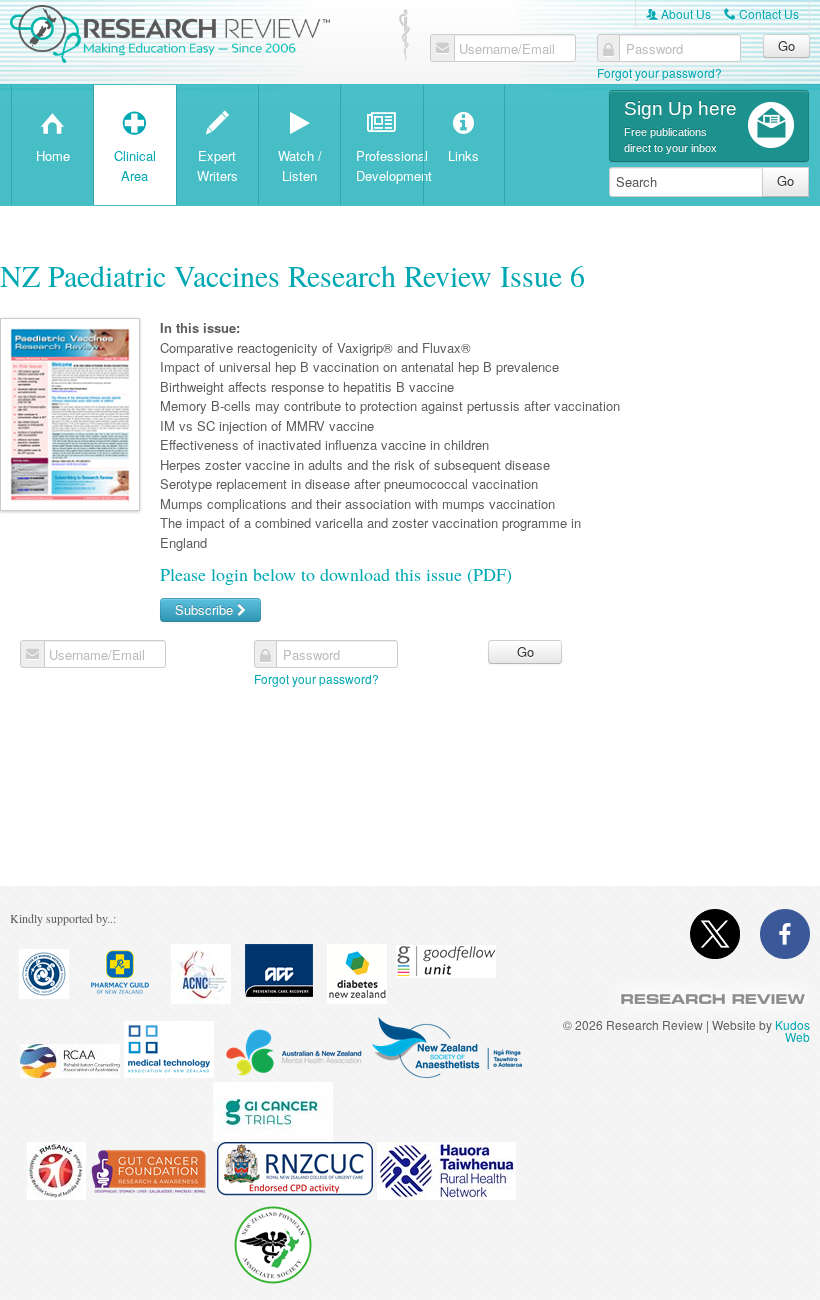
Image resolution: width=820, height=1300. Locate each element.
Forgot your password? (659, 72)
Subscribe (206, 609)
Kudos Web (792, 1030)
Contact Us (761, 13)
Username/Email (507, 49)
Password (654, 49)
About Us (678, 13)
